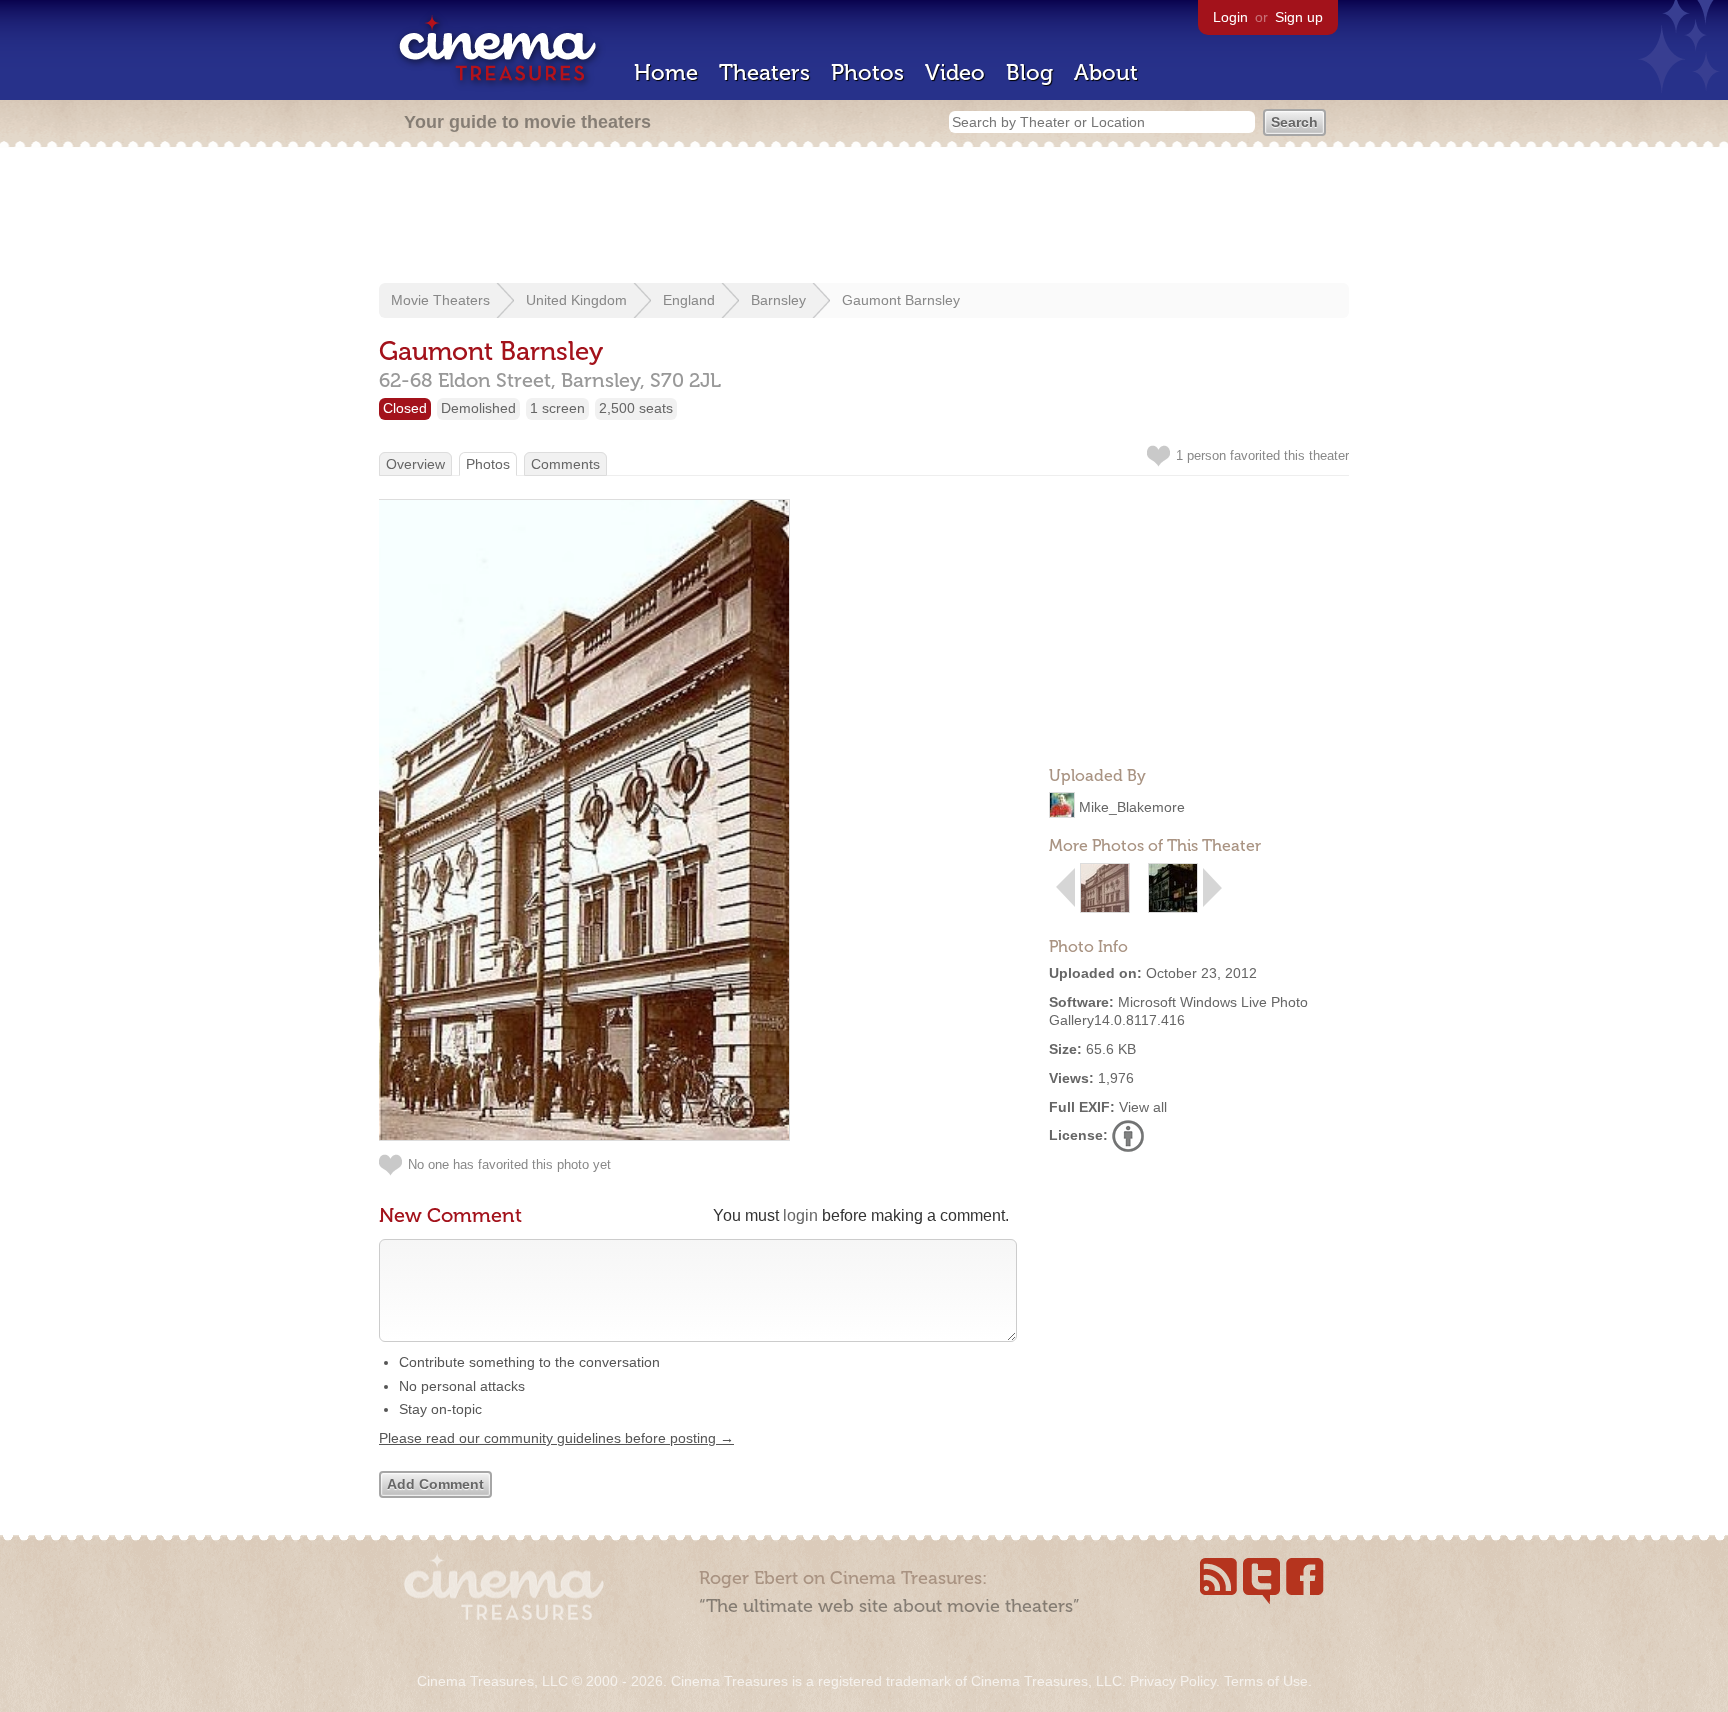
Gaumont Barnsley (901, 300)
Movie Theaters (440, 300)
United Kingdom (576, 300)
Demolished (478, 408)
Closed (405, 408)
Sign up (1299, 17)
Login (1230, 17)
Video (955, 72)
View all (1143, 1107)
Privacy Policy (1173, 1681)
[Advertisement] (864, 217)
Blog (1029, 72)
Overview (415, 464)
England (689, 300)
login (800, 1215)
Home (666, 72)
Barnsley (778, 300)
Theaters (764, 72)
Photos (867, 72)
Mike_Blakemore (1132, 807)
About (1106, 72)
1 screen (557, 408)
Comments (565, 464)
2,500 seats (636, 408)
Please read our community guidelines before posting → (556, 1438)
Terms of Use (1266, 1681)
